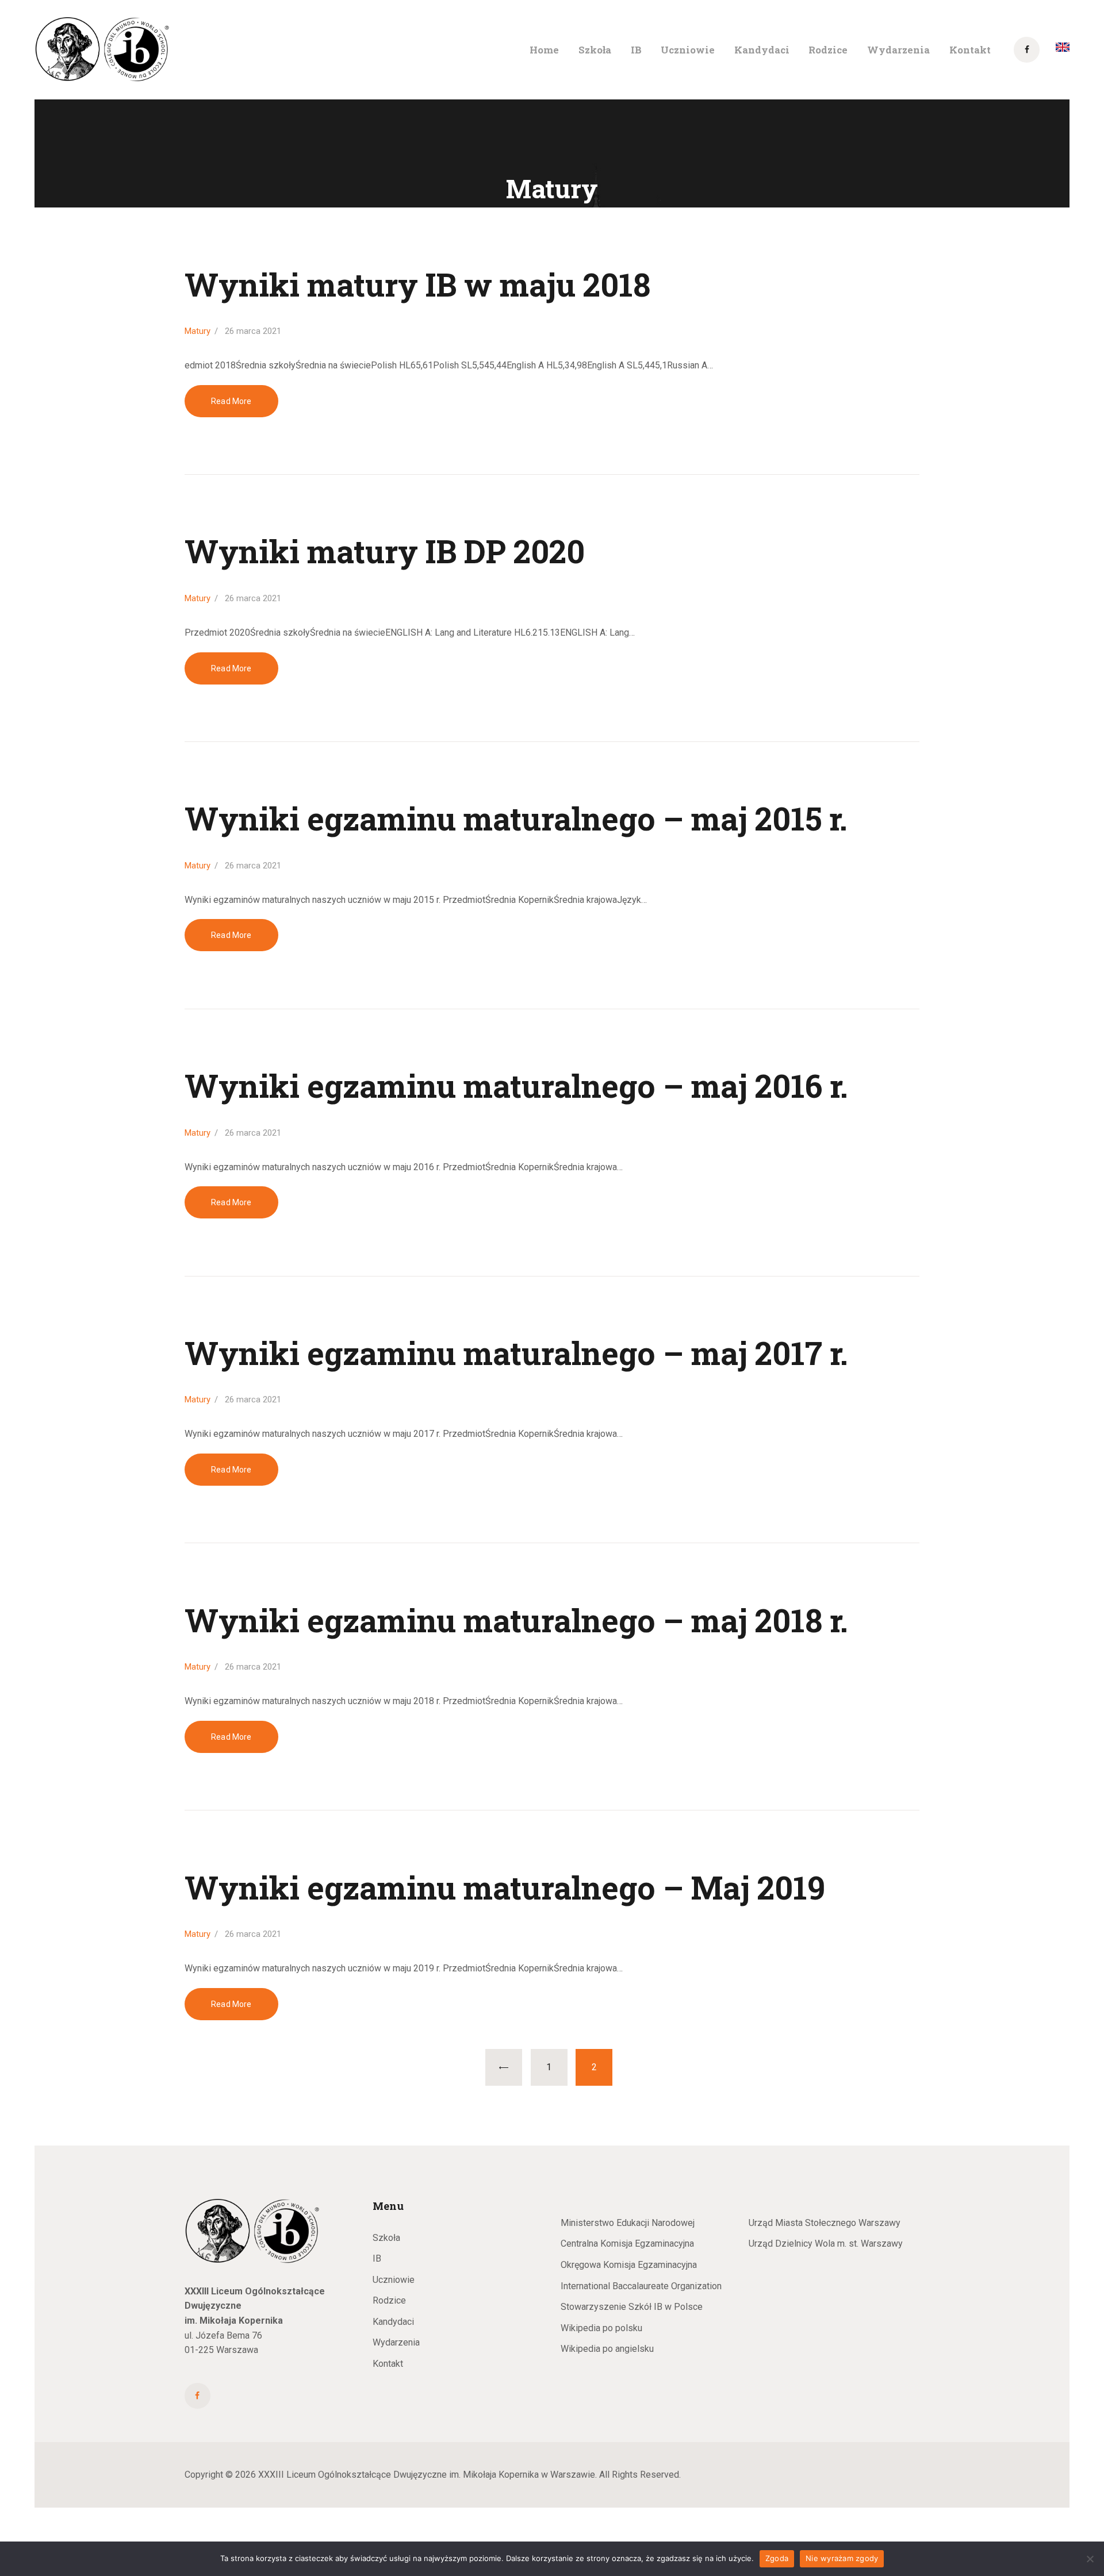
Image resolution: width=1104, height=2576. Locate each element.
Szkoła (386, 2238)
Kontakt (388, 2364)
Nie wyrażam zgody (842, 2558)
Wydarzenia (396, 2342)
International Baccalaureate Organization (641, 2286)
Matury (198, 331)
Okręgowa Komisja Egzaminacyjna (629, 2265)
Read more (231, 401)
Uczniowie (394, 2280)
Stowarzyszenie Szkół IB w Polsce (632, 2307)
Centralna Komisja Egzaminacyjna (627, 2244)
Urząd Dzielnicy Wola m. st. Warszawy (826, 2244)
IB (377, 2258)
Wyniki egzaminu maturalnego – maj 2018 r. (516, 1620)
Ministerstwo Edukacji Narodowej (628, 2223)
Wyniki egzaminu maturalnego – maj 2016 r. (516, 1086)
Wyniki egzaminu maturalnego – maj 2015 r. (516, 819)
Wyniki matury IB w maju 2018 (417, 285)
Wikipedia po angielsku (607, 2349)
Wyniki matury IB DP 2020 (385, 551)
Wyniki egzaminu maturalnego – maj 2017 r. (516, 1353)
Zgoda (777, 2558)
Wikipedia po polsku (601, 2328)
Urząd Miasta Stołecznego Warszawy (825, 2223)
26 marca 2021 (253, 331)
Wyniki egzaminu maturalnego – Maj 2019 (505, 1888)
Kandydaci (393, 2322)
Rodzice (389, 2300)
